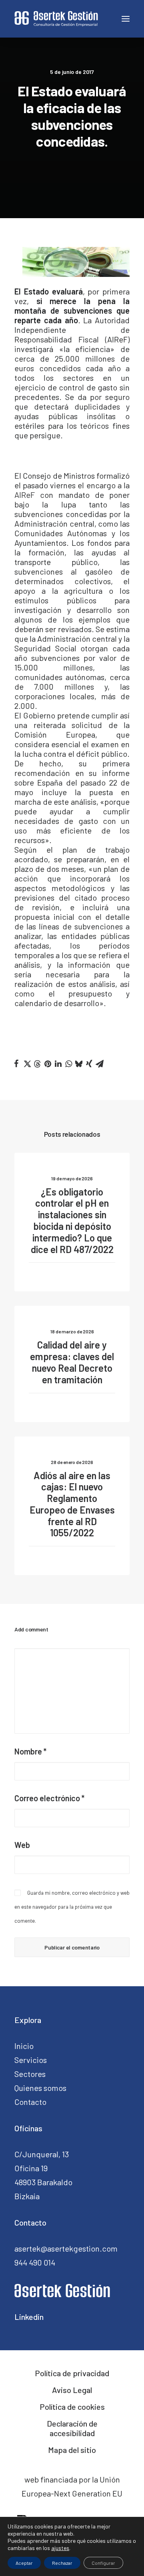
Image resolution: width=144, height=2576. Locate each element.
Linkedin (29, 2317)
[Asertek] (56, 19)
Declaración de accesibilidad (72, 2428)
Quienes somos (40, 2088)
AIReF (25, 495)
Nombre (30, 1751)
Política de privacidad (72, 2373)
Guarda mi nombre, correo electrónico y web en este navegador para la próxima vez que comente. (72, 1907)
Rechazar (62, 2563)
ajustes (60, 2548)
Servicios (31, 2060)
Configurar (103, 2563)
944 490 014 (35, 2262)
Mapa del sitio (72, 2450)
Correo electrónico (49, 1798)
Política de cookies (72, 2407)
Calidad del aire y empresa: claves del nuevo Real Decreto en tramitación (72, 1362)
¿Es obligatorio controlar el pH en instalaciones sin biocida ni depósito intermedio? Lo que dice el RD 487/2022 (72, 1220)
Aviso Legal (72, 2390)
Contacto (30, 2102)
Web (22, 1845)
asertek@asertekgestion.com (66, 2248)
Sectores (30, 2074)
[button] (16, 1064)
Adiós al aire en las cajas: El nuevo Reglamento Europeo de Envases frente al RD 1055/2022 (72, 1504)
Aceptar (24, 2563)
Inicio (24, 2046)
